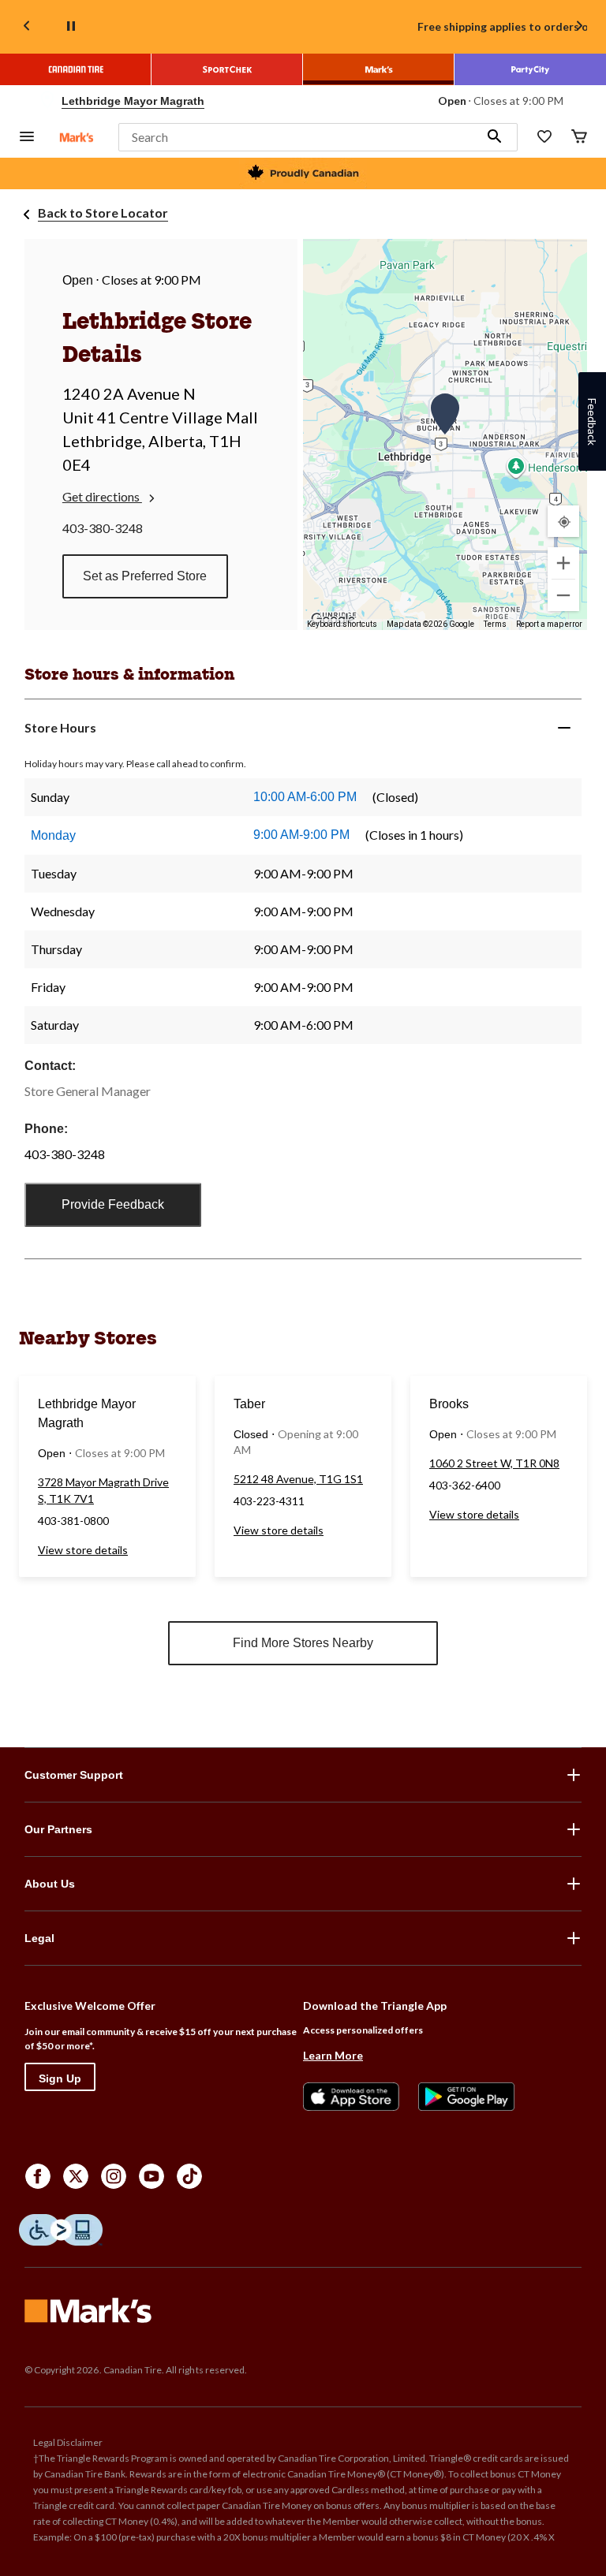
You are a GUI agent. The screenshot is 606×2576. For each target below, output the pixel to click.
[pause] (71, 27)
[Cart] (579, 138)
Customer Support (74, 1775)
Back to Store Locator (103, 212)
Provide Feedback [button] (113, 1204)
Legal (39, 1938)
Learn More (333, 2055)
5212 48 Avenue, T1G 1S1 (298, 1479)
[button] (495, 137)
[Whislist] (544, 138)
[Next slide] (579, 27)
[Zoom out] (563, 595)
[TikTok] (189, 2176)
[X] (76, 2176)
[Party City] (530, 69)
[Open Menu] (27, 138)
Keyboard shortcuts (342, 624)
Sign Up (60, 2078)
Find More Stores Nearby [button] (303, 1643)
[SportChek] (227, 69)
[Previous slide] (27, 27)
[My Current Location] (563, 521)
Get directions (102, 496)
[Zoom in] (563, 563)
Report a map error (549, 624)
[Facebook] (38, 2176)
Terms (495, 624)
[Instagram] (114, 2176)
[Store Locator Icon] (47, 101)
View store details (83, 1550)
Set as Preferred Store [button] (145, 576)
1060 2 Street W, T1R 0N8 (494, 1463)
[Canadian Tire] (76, 69)
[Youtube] (151, 2176)
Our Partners (58, 1829)
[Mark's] (379, 69)
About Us (50, 1884)
